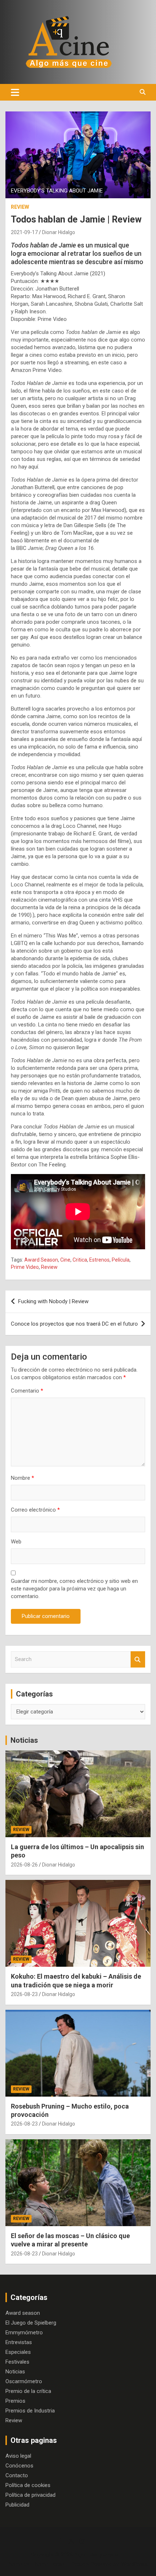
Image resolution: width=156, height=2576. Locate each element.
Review (20, 207)
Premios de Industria (30, 2411)
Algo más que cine (96, 2555)
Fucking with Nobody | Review (53, 1301)
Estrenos (99, 1260)
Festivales (17, 2362)
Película (121, 1260)
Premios (15, 2401)
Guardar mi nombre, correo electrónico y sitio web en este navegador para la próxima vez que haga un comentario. (74, 1589)
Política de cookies (28, 2485)
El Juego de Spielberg (31, 2323)
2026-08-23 (24, 1994)
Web (16, 1542)
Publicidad (17, 2505)
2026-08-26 (24, 1865)
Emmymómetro (24, 2333)
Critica (80, 1260)
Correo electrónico (35, 1510)
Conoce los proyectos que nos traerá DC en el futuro (74, 1324)
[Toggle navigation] (15, 92)
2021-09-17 (24, 232)
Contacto (17, 2475)
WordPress (134, 2564)
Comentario (27, 1391)
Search (138, 1659)
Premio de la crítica (28, 2391)
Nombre (22, 1478)
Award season (23, 2313)
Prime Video (25, 1267)
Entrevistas (19, 2342)
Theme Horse (48, 2564)
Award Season (41, 1260)
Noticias (24, 1740)
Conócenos (19, 2466)
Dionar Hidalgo (59, 232)
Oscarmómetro (24, 2381)
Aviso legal (18, 2456)
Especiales (18, 2352)
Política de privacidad (30, 2495)
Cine (65, 1260)
